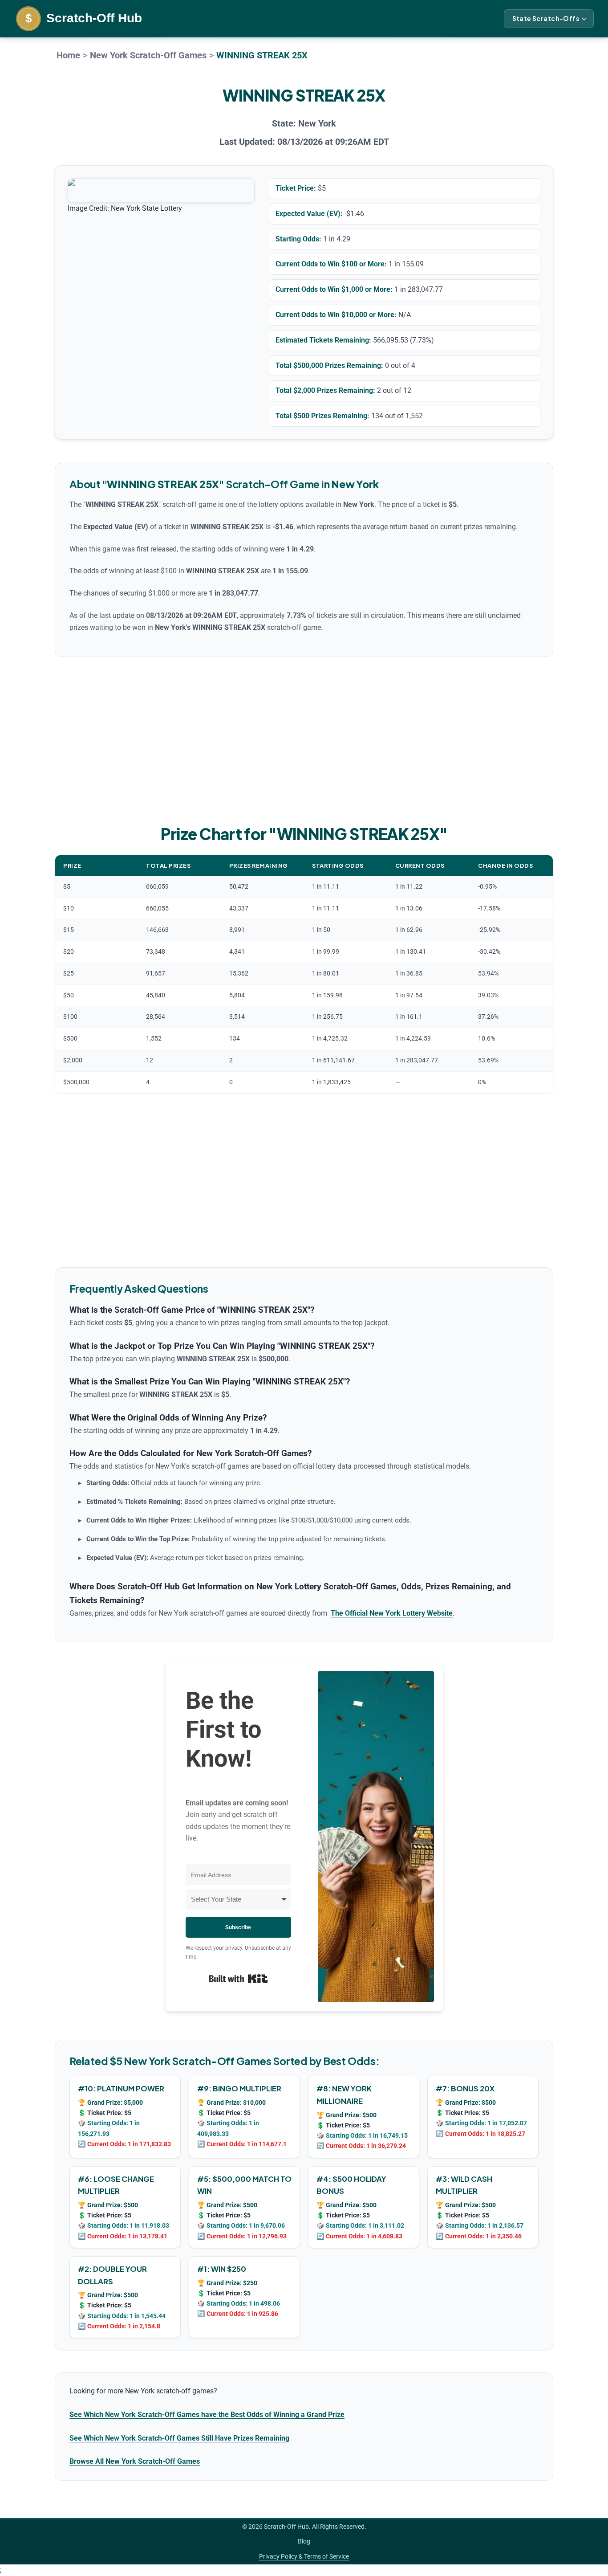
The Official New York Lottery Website (392, 1613)
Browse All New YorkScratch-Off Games (135, 2461)
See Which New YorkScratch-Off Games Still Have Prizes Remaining (179, 2438)
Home (68, 55)
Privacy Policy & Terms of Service (304, 2556)
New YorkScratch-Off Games (148, 55)
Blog (304, 2541)
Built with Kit (238, 1979)
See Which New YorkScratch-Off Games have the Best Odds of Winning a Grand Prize (207, 2415)
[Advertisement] (304, 739)
